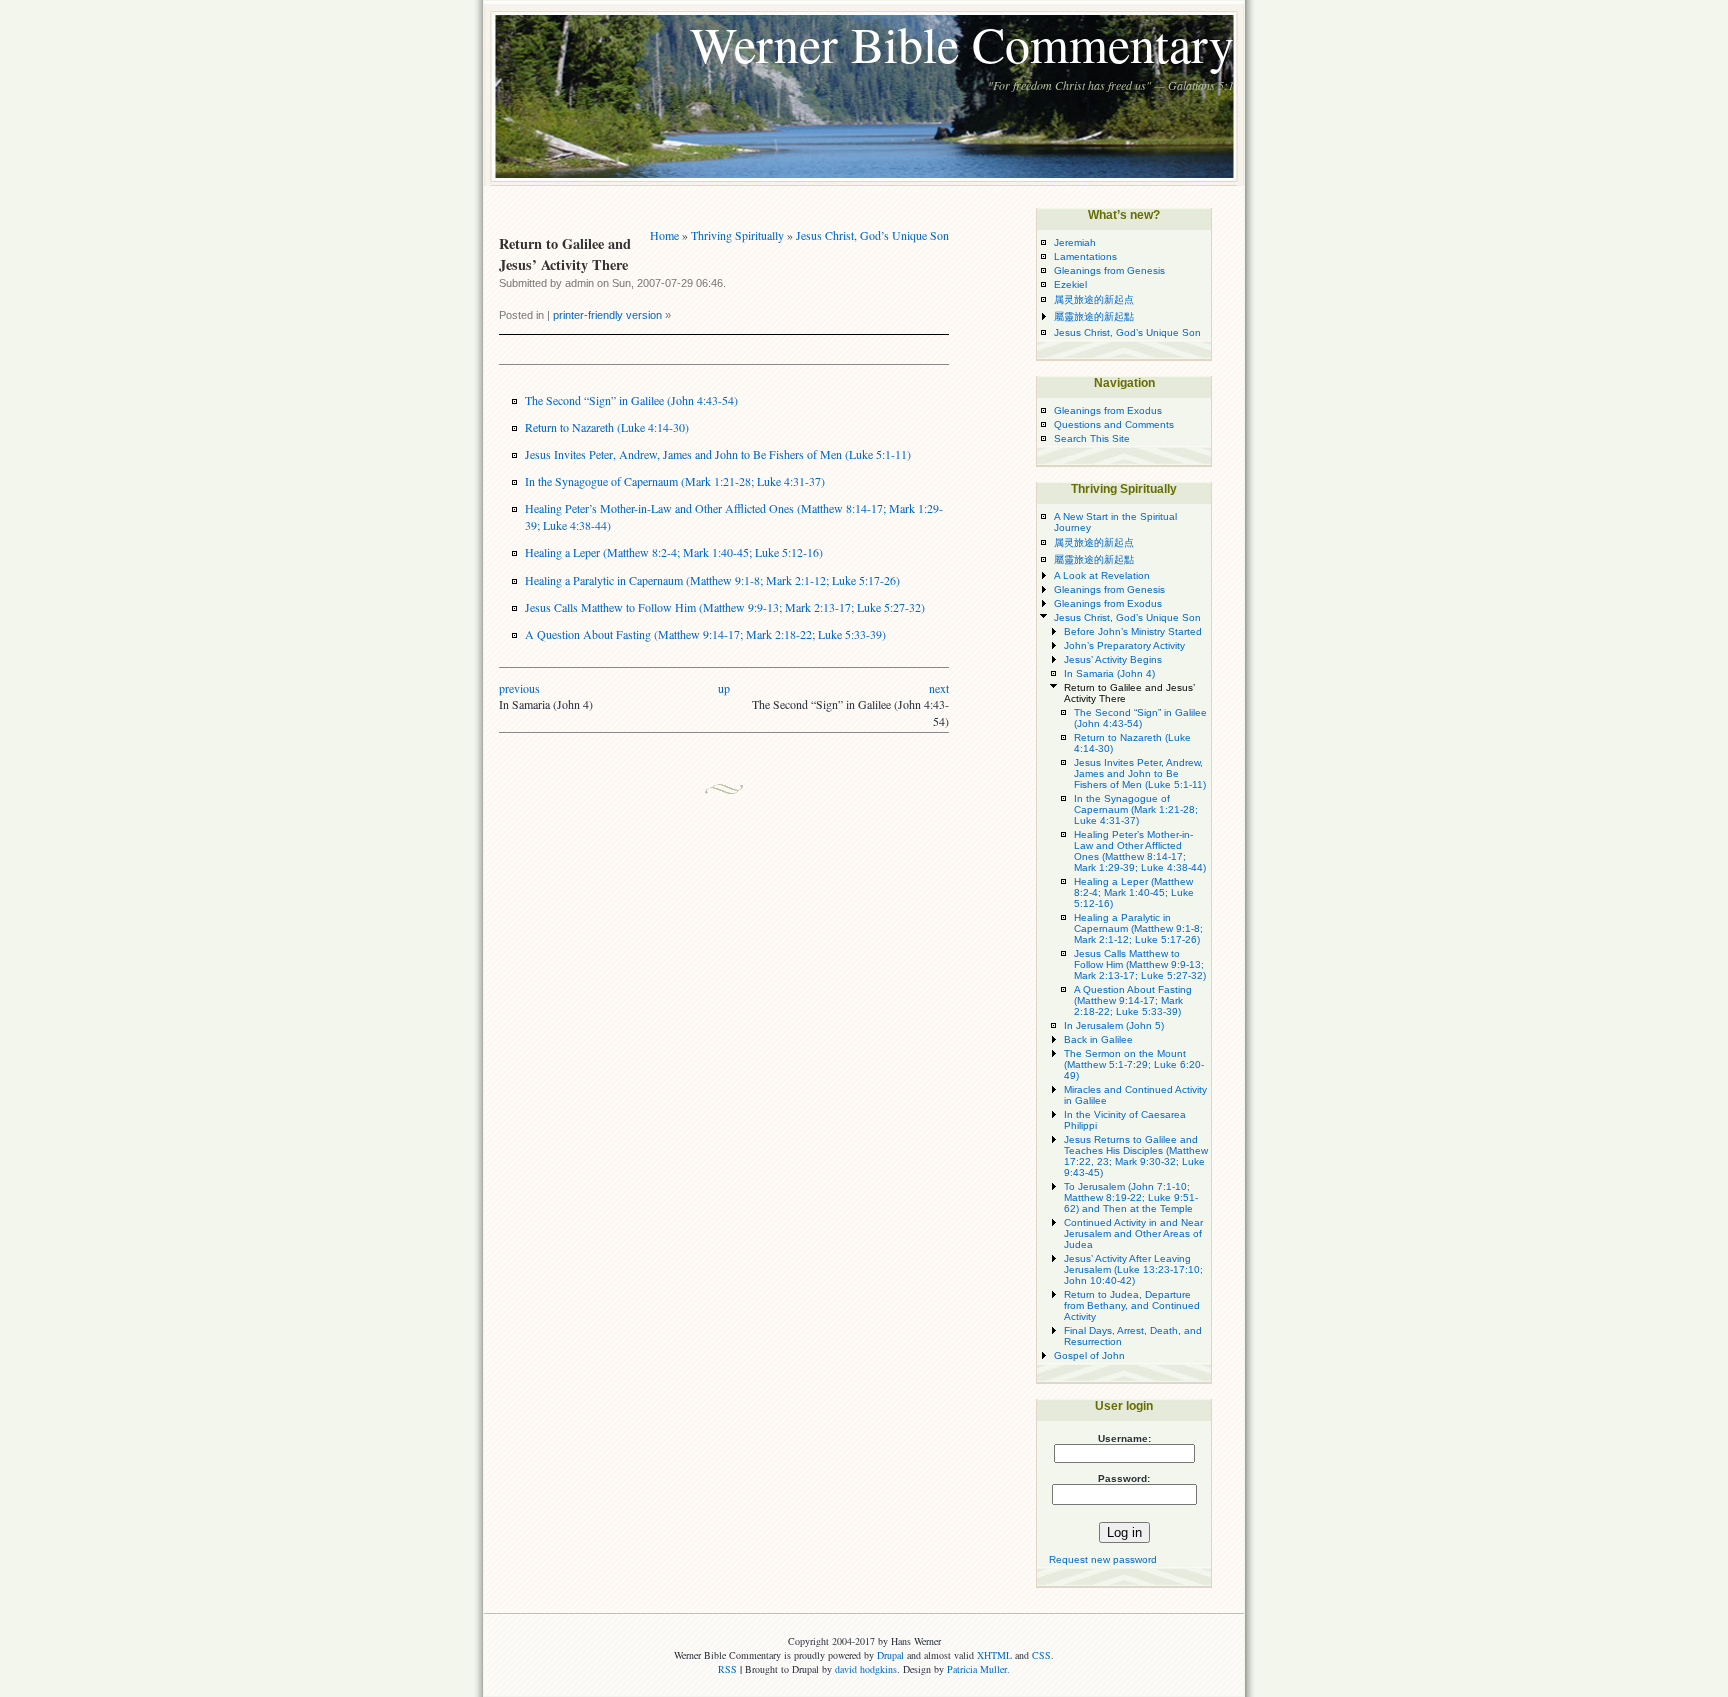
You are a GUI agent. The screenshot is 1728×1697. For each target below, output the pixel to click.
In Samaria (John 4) (1109, 673)
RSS (727, 1669)
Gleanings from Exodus (1108, 410)
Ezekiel (1070, 284)
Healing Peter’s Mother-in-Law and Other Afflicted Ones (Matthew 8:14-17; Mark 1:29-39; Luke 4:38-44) (1140, 851)
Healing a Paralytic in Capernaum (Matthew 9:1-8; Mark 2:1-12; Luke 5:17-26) (712, 580)
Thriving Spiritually (737, 235)
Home (664, 235)
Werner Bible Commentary (962, 43)
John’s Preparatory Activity (1124, 645)
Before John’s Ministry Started (1133, 631)
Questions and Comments (1114, 424)
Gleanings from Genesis (1109, 270)
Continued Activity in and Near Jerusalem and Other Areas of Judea (1133, 1233)
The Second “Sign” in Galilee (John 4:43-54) (631, 400)
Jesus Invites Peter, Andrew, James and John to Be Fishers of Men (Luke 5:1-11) (718, 454)
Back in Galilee (1098, 1039)
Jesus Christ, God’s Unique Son (872, 235)
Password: (1124, 1478)
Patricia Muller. (978, 1669)
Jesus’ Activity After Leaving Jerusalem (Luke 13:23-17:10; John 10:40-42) (1133, 1269)
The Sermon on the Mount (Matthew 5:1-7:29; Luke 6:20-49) (1134, 1064)
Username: (1124, 1438)
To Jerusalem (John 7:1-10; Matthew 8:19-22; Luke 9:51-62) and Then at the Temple (1131, 1197)
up (724, 688)
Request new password (1103, 1559)
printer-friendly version (607, 315)
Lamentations (1085, 256)
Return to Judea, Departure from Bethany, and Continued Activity (1132, 1305)
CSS (1041, 1655)
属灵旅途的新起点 (1094, 299)
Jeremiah (1075, 242)
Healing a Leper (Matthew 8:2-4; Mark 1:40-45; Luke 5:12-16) (674, 552)
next (939, 688)
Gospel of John (1089, 1355)
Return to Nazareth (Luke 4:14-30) (607, 427)
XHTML (994, 1655)
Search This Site (1092, 438)
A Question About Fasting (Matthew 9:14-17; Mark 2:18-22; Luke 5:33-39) (705, 634)
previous (519, 688)
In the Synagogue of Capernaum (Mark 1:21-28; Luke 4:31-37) (675, 481)
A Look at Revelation (1102, 575)
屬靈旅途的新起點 (1094, 316)
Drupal (890, 1655)
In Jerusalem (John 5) (1114, 1025)
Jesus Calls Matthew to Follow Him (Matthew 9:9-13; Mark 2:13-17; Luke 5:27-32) (725, 607)
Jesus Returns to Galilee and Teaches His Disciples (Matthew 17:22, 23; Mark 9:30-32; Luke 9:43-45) (1136, 1156)
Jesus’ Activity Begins (1113, 659)
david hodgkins (866, 1669)
